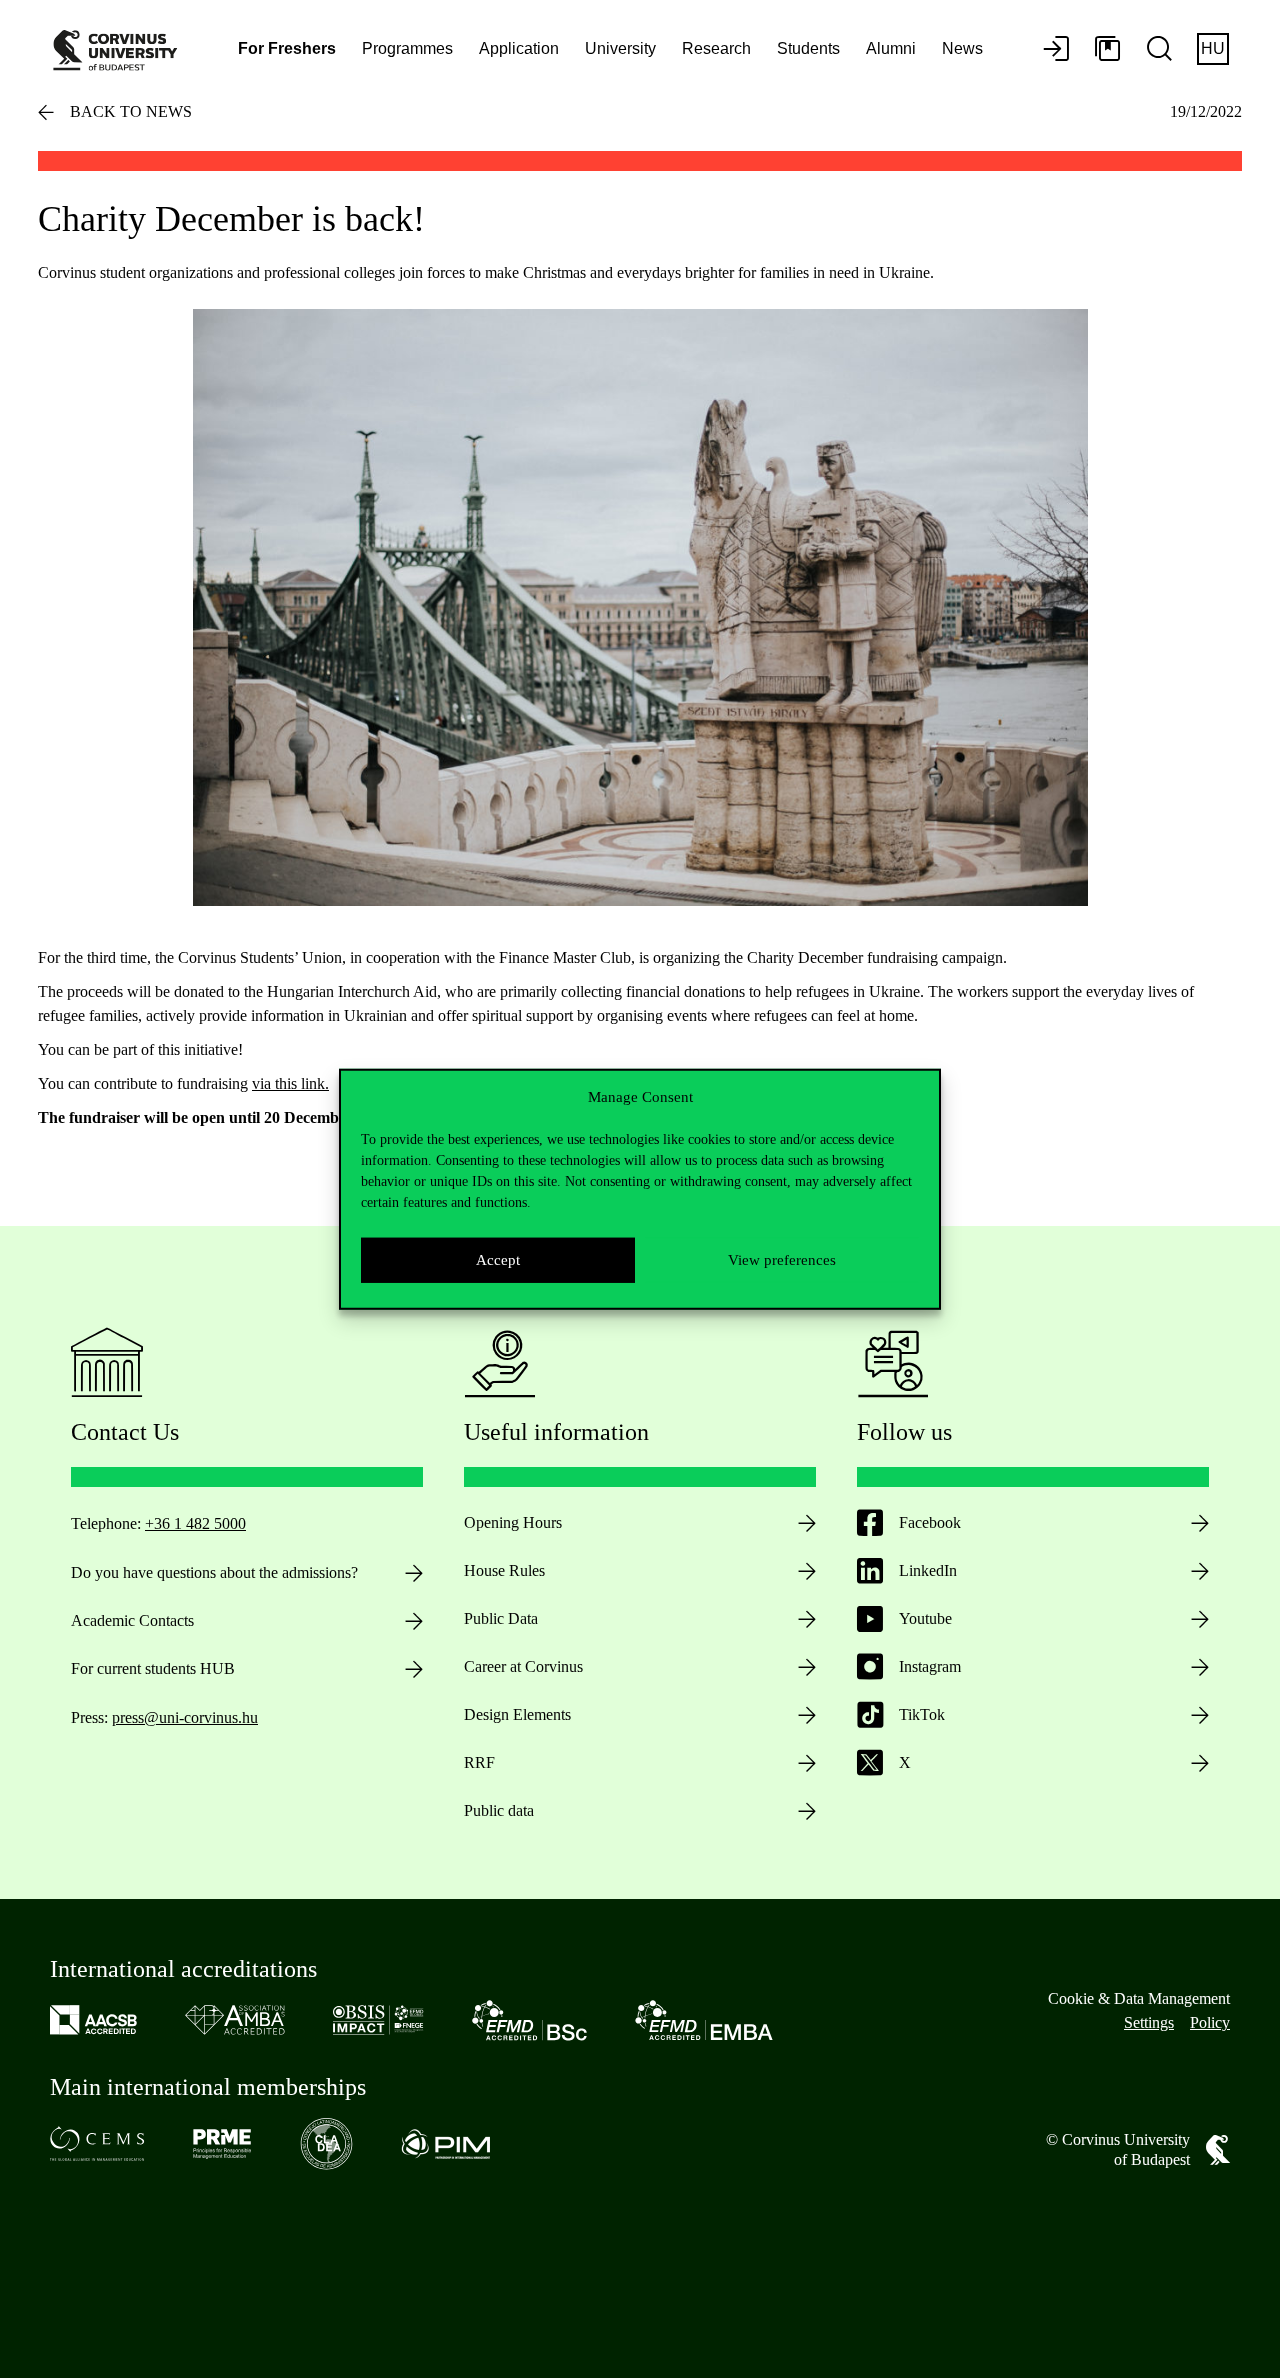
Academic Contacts (132, 1620)
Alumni (891, 48)
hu (1213, 48)
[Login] (1056, 50)
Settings (1149, 2022)
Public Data (501, 1618)
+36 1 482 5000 (195, 1523)
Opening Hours (513, 1522)
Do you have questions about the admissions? (214, 1572)
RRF (479, 1762)
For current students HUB (153, 1668)
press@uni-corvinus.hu (185, 1717)
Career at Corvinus (523, 1666)
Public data (499, 1810)
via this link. (290, 1083)
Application (519, 48)
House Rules (504, 1570)
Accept (498, 1260)
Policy (1210, 2022)
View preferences (782, 1260)
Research (716, 48)
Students (808, 48)
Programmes (407, 48)
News (962, 48)
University (620, 48)
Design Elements (517, 1714)
